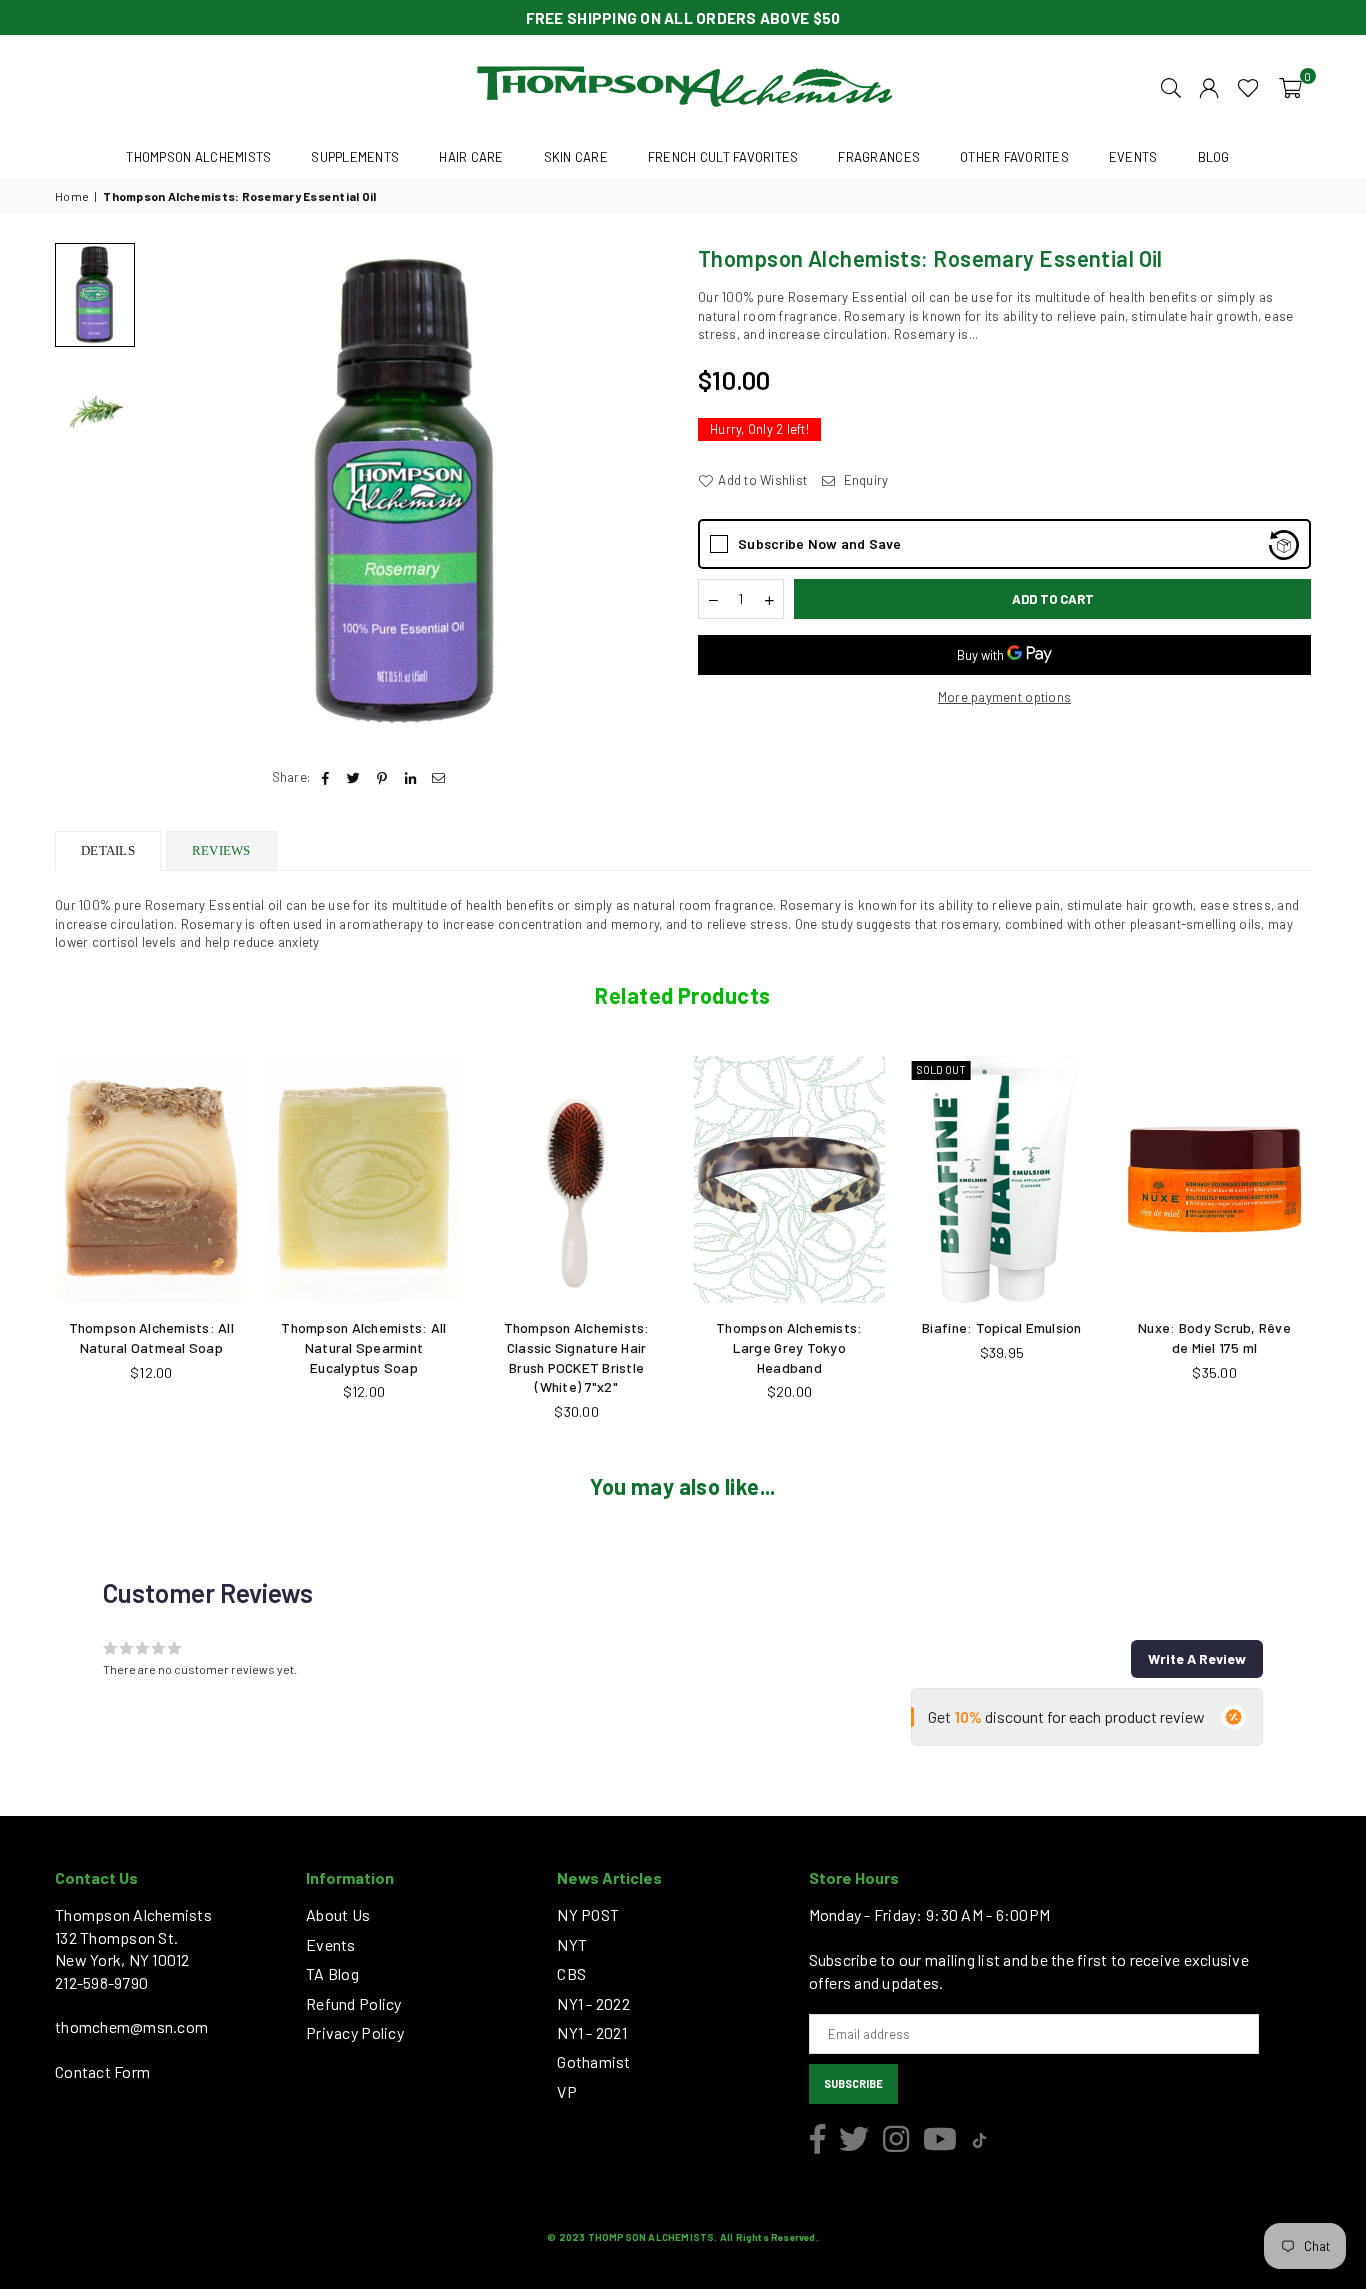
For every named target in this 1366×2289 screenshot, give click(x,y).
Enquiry (864, 480)
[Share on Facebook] (325, 777)
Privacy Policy (355, 2032)
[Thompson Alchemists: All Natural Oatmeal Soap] (151, 1180)
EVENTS (1133, 157)
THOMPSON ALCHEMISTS (198, 157)
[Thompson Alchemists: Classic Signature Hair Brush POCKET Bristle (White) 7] (576, 1180)
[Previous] (172, 493)
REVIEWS (221, 850)
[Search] (1171, 86)
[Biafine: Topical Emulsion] (1002, 1180)
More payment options (1004, 697)
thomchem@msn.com (131, 2026)
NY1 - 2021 (592, 2032)
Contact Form (102, 2071)
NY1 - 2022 (593, 2003)
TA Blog (332, 1973)
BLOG (1214, 157)
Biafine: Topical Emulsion (1002, 1327)
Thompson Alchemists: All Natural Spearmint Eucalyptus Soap (363, 1347)
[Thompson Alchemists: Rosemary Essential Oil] (95, 294)
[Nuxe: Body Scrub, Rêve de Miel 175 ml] (1214, 1180)
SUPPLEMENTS (355, 157)
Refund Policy (353, 2003)
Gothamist (593, 2061)
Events (331, 1944)
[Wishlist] (1248, 86)
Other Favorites (1014, 157)
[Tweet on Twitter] (354, 777)
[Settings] (1209, 86)
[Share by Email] (438, 777)
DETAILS (108, 850)
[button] (1290, 86)
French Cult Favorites (723, 157)
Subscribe (853, 2083)
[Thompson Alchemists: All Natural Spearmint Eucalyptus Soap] (364, 1180)
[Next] (640, 493)
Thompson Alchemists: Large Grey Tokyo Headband (789, 1347)
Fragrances (879, 157)
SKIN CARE (576, 157)
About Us (338, 1914)
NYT (572, 1944)
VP (567, 2091)
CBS (571, 1973)
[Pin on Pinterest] (382, 777)
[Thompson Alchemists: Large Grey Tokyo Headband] (789, 1180)
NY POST (588, 1914)
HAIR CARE (471, 157)
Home (72, 196)
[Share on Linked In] (410, 777)
